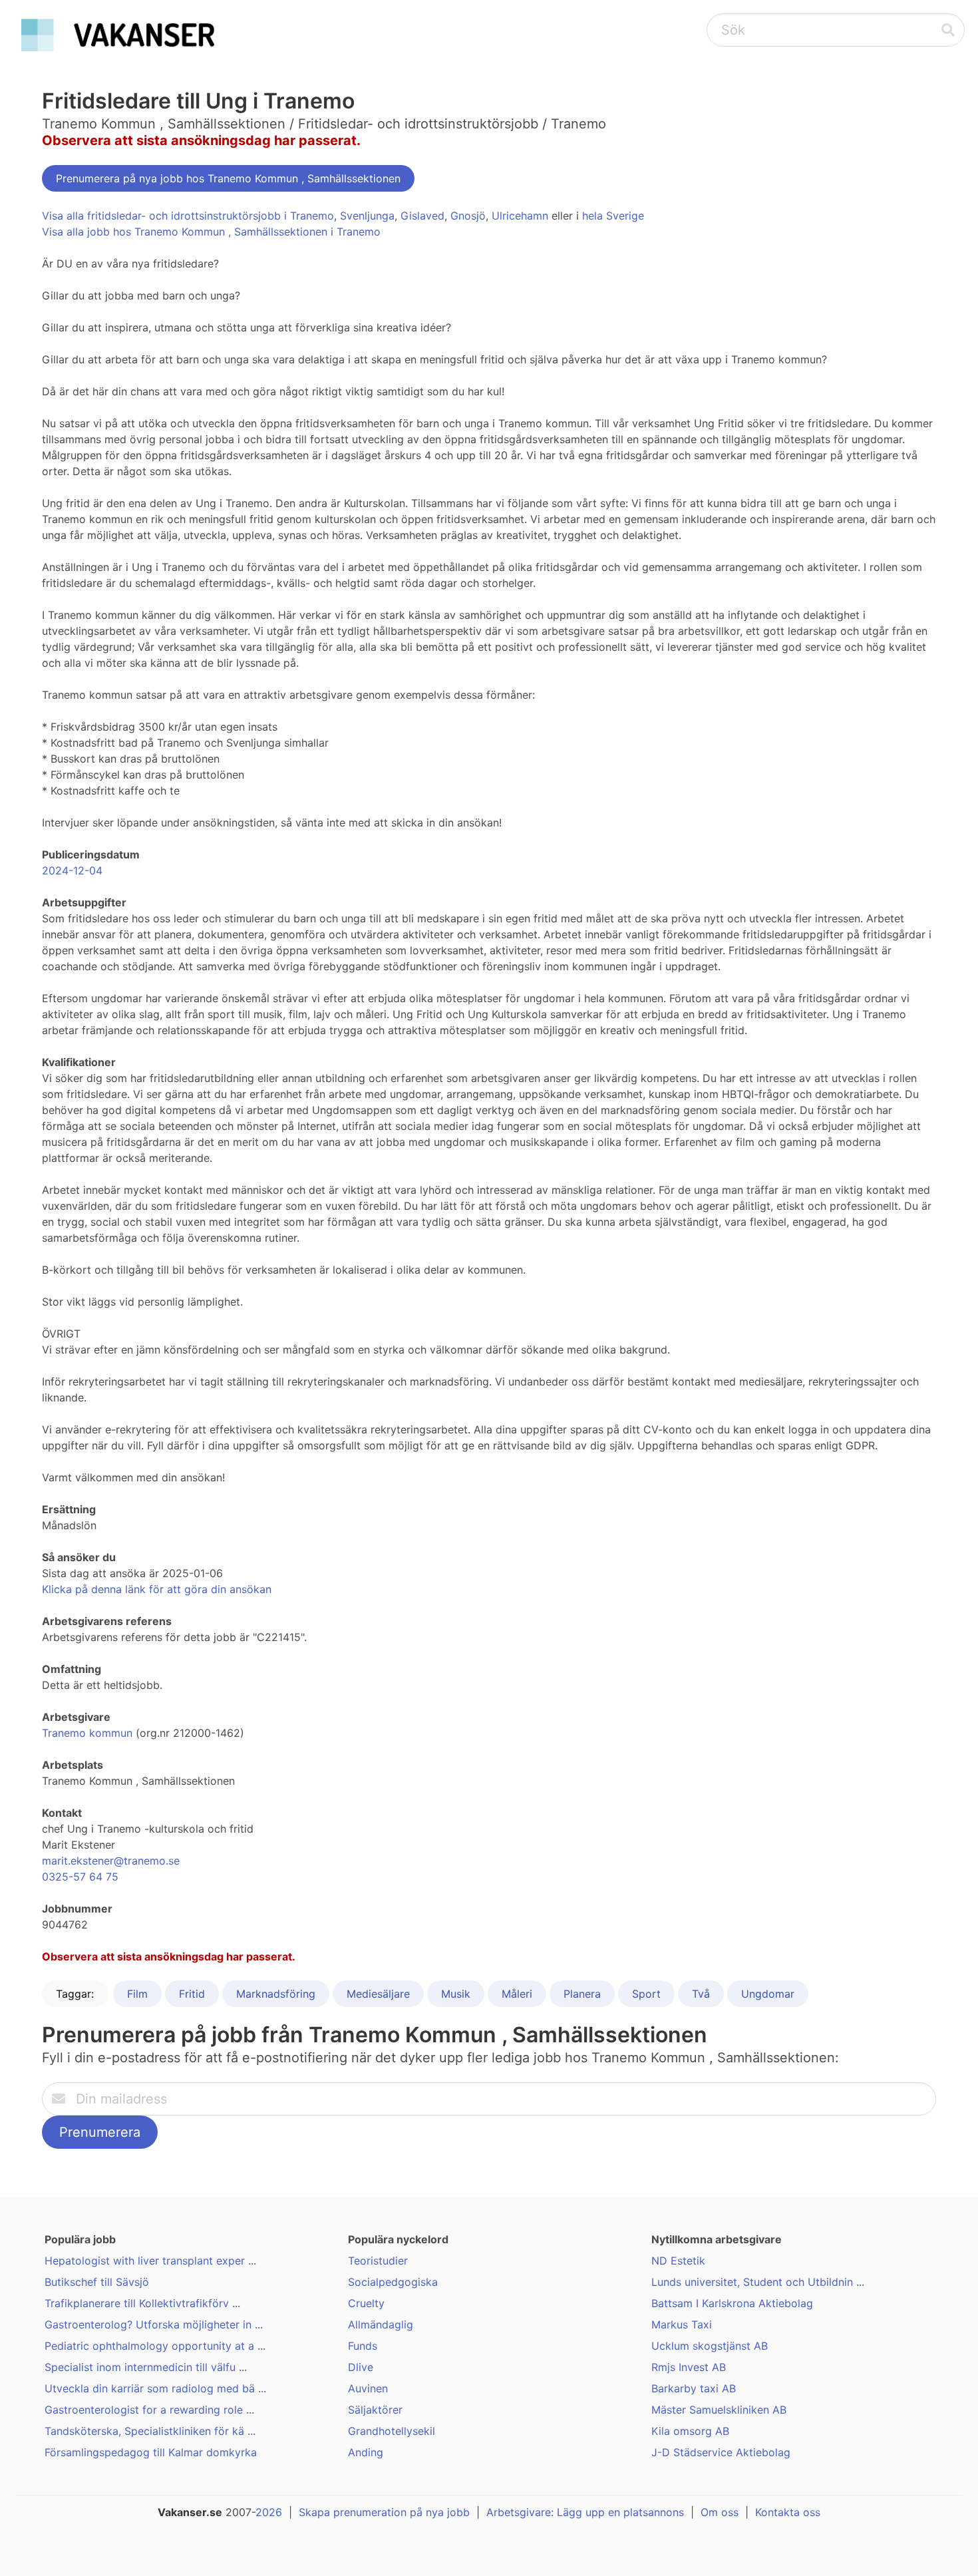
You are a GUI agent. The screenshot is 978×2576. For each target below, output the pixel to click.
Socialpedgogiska (393, 2282)
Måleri (517, 1994)
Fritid (192, 1994)
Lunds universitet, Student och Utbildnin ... (758, 2282)
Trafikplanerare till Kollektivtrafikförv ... (142, 2303)
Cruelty (366, 2303)
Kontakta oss (788, 2512)
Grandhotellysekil (392, 2431)
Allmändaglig (381, 2324)
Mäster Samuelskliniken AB (719, 2410)
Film (137, 1994)
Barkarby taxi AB (694, 2388)
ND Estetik (678, 2261)
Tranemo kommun (87, 1733)
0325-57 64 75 (80, 1877)
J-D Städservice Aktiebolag (721, 2452)
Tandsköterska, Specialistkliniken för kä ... (150, 2431)
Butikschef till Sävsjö (97, 2282)
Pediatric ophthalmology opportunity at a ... (155, 2346)
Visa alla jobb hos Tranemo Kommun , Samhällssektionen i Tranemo (211, 232)
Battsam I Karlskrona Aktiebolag (732, 2303)
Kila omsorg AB (690, 2431)
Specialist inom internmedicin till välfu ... (146, 2367)
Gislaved (422, 216)
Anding (366, 2452)
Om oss (720, 2512)
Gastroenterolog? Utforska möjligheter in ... (154, 2324)
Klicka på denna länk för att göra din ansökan (157, 1589)
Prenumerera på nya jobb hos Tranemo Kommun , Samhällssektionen (228, 178)
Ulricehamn (520, 216)
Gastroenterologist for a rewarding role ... (149, 2410)
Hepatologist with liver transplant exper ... (150, 2261)
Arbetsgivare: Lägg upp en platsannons (585, 2512)
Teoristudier (378, 2261)
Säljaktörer (375, 2410)
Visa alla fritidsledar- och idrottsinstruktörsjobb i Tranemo (188, 216)
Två (701, 1994)
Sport (646, 1994)
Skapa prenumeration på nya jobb (384, 2512)
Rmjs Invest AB (689, 2367)
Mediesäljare (378, 1994)
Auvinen (368, 2388)
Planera (582, 1994)
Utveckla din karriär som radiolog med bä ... (155, 2388)
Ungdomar (768, 1994)
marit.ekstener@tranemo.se (111, 1861)
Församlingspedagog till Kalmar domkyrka (151, 2452)
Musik (456, 1994)
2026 (269, 2512)
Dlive (361, 2367)
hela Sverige (613, 216)
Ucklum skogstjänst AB (710, 2346)
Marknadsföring (276, 1994)
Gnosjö (468, 216)
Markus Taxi (682, 2324)
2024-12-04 (72, 870)
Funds (363, 2346)
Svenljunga (367, 216)
